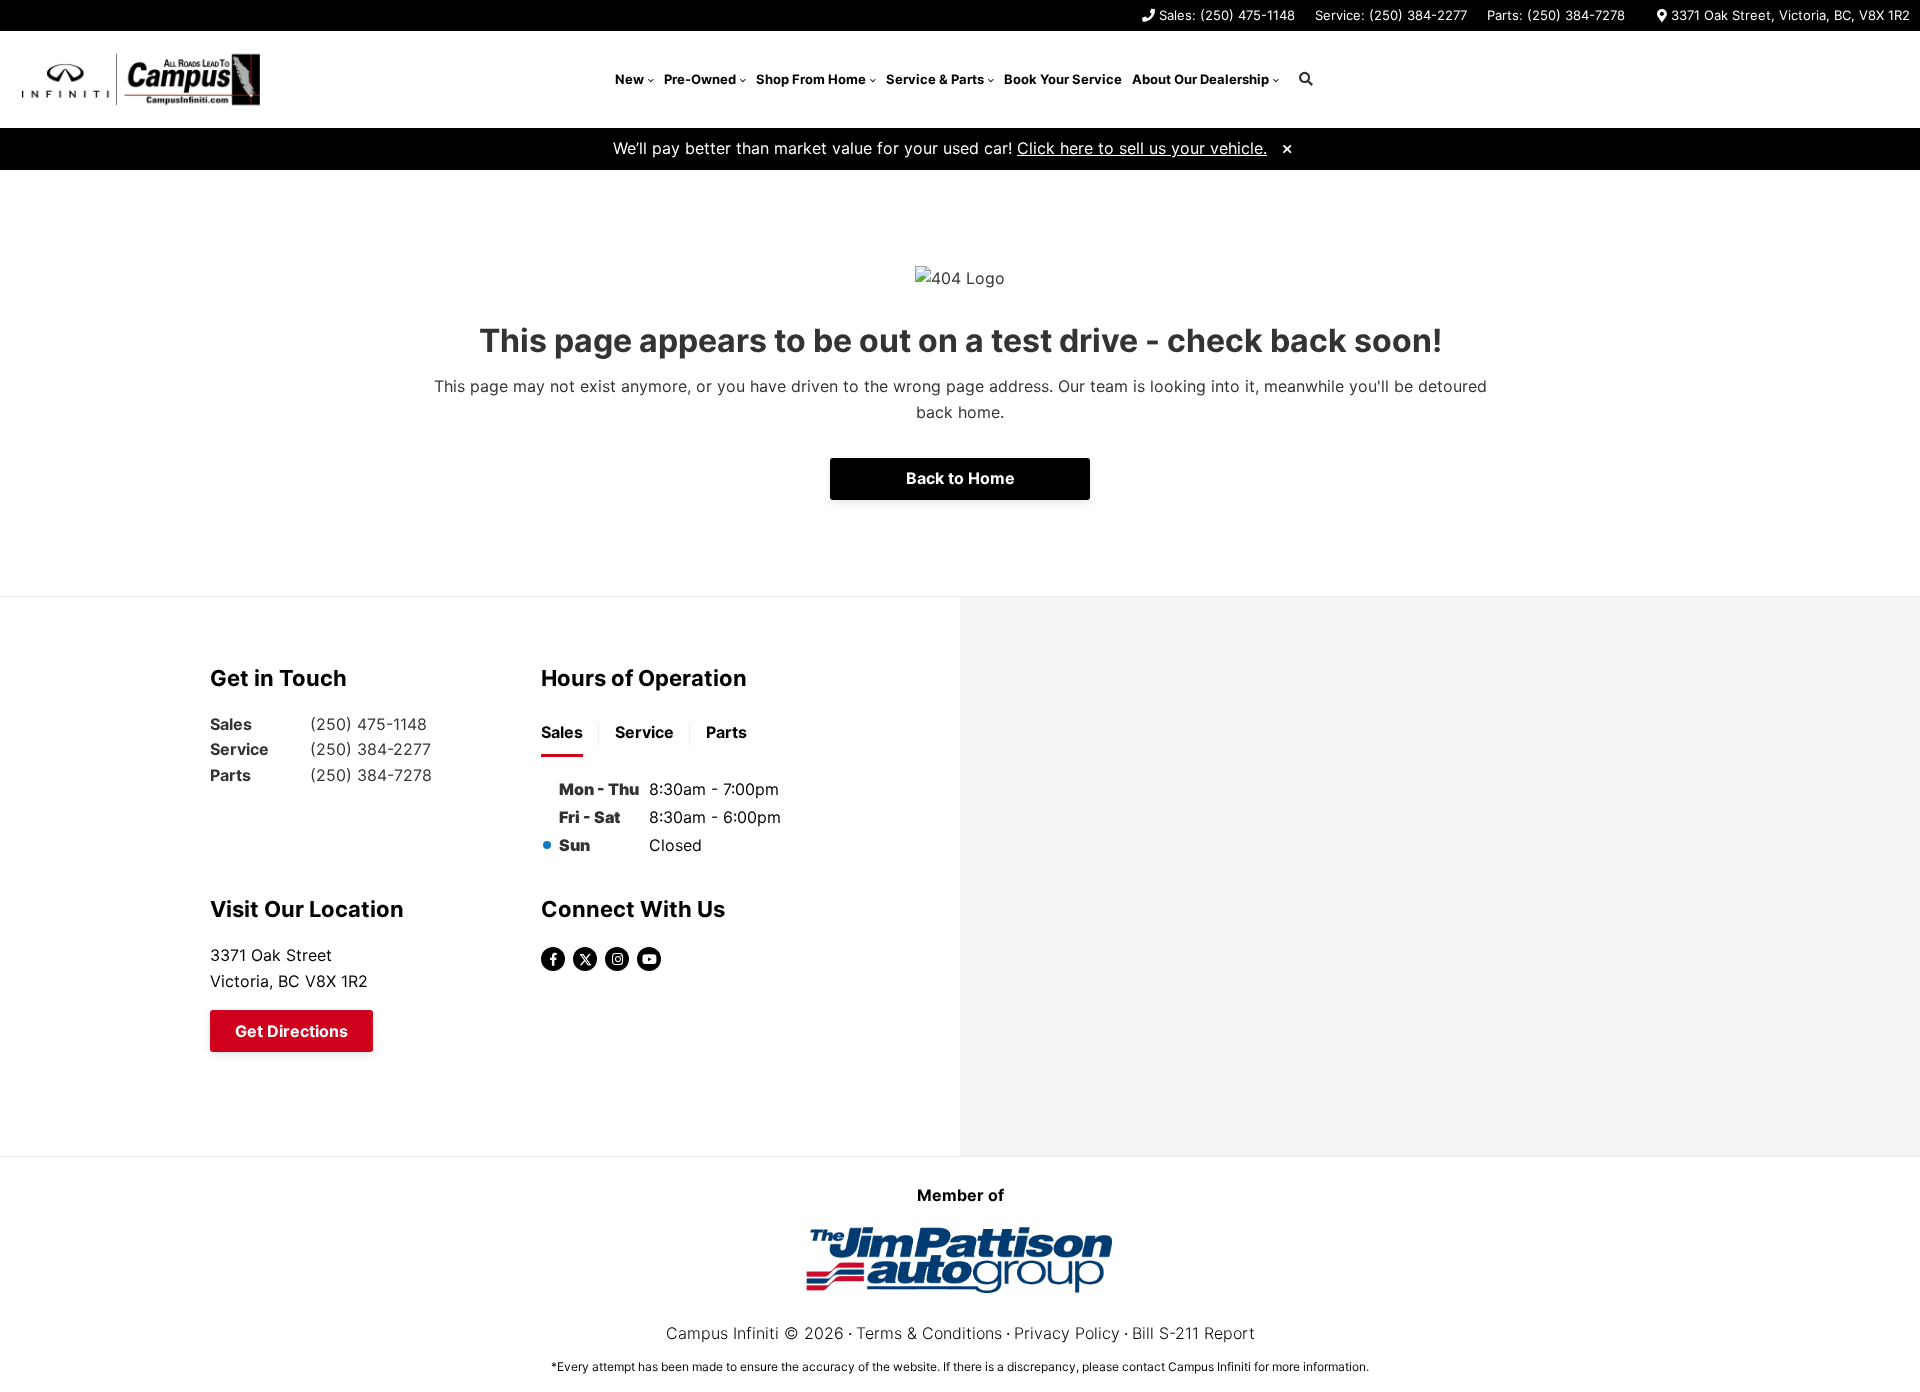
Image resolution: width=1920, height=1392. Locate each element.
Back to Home (960, 478)
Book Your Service (1063, 79)
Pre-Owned (700, 79)
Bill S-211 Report (1193, 1333)
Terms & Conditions (929, 1333)
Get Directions (291, 1031)
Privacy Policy (1067, 1333)
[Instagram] (617, 959)
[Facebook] (553, 959)
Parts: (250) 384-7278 (1556, 15)
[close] (1287, 146)
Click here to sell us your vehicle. (1142, 148)
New (629, 79)
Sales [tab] (562, 732)
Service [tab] (644, 732)
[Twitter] (585, 959)
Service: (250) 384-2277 (1391, 15)
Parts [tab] (726, 732)
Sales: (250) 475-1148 (1227, 15)
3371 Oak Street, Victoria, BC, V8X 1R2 (1790, 15)
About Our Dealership (1200, 79)
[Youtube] (649, 959)
